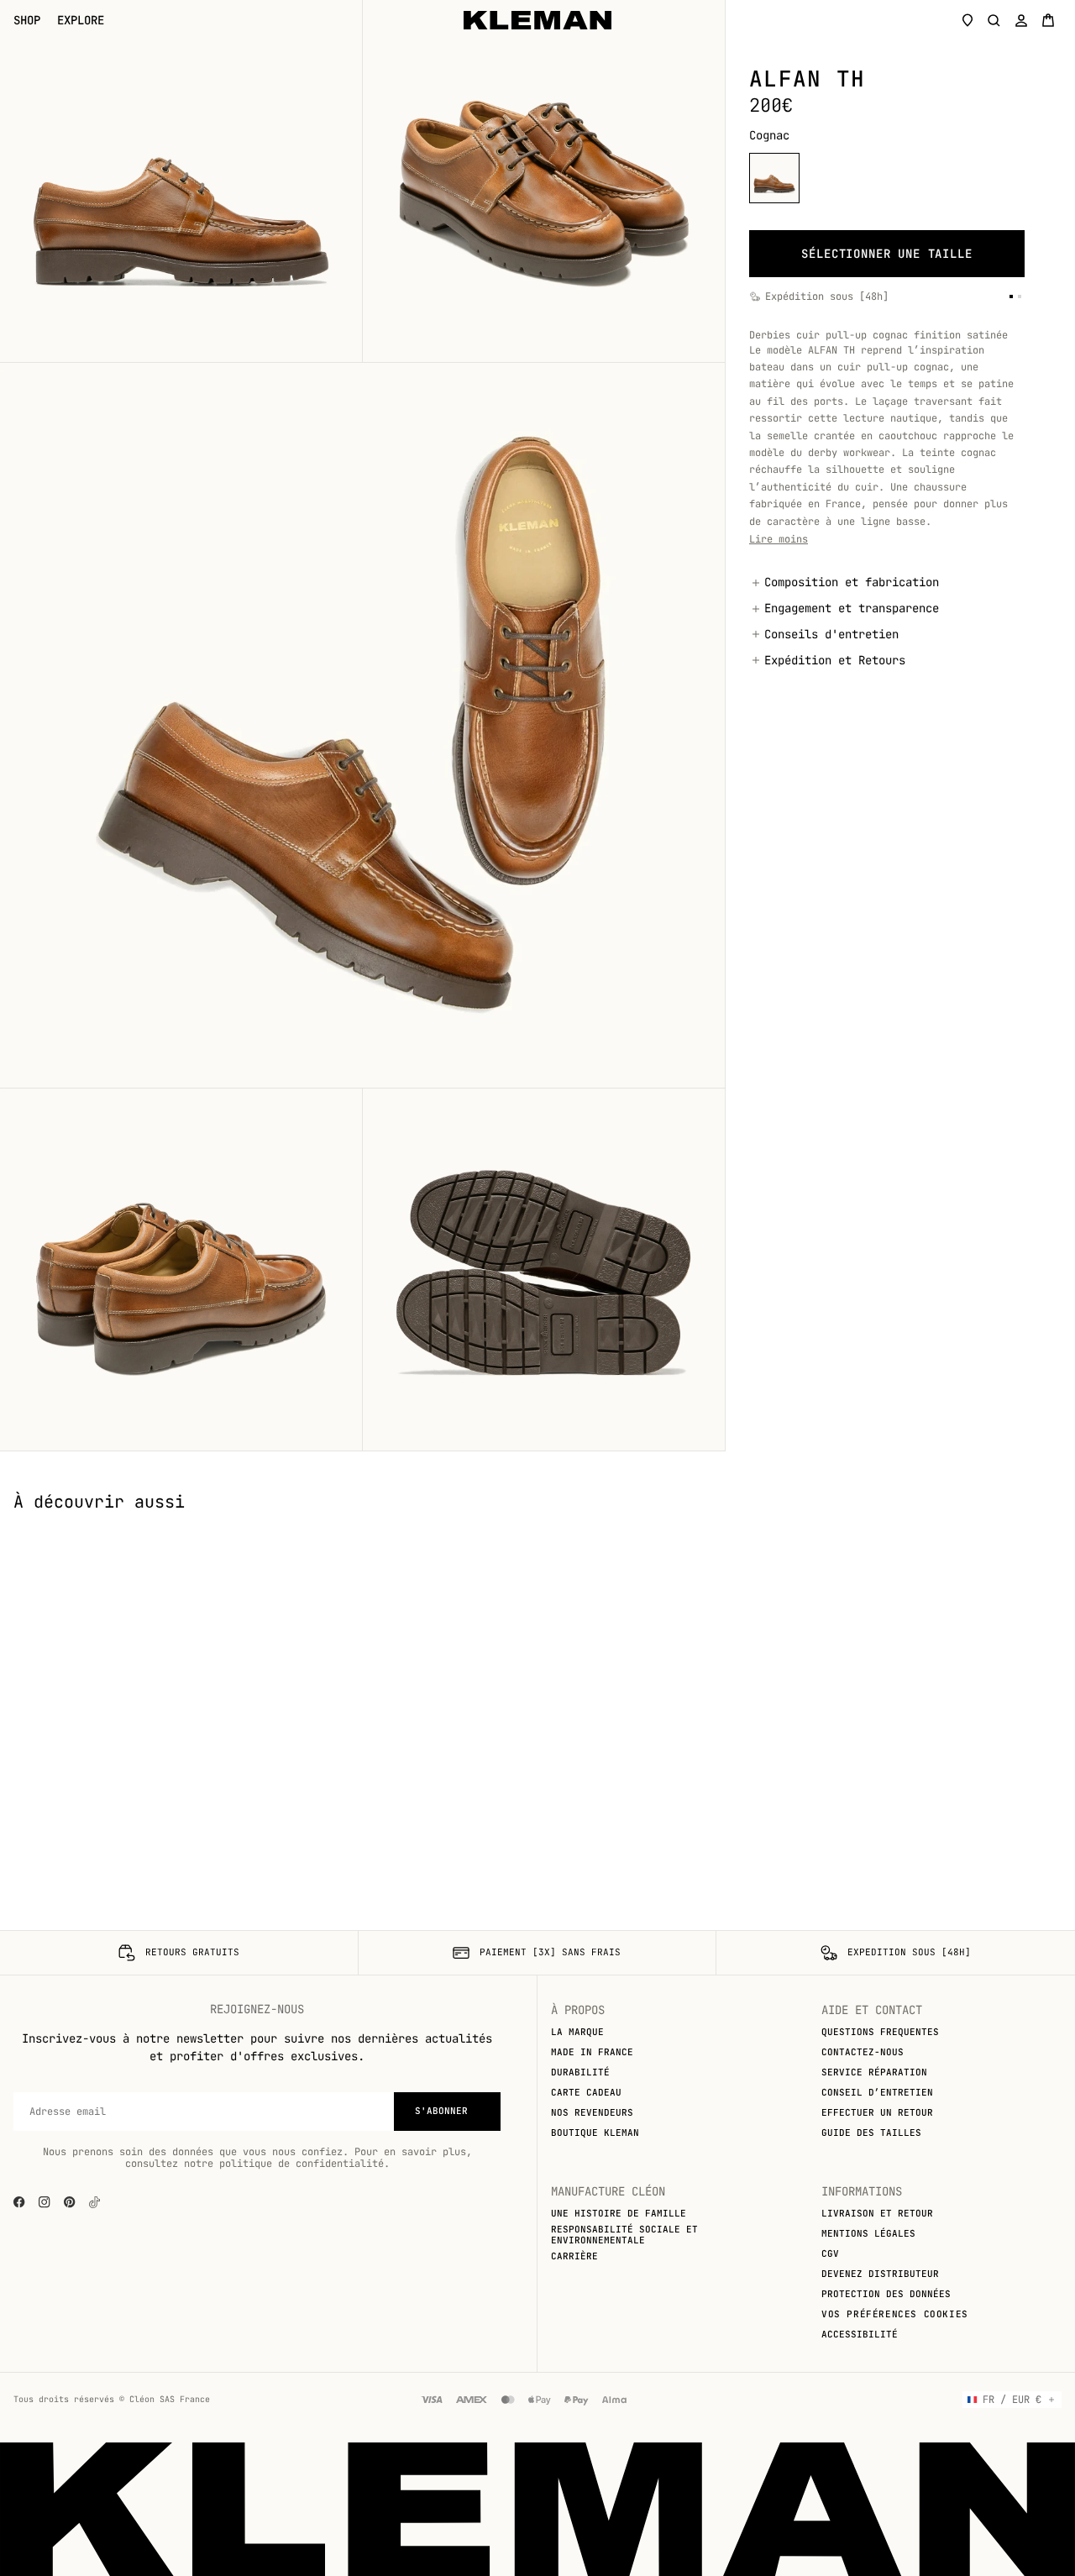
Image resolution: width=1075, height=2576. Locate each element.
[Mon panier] (1048, 20)
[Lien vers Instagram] (45, 2202)
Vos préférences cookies (895, 2314)
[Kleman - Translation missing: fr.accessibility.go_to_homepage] (537, 20)
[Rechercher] (994, 20)
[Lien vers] (94, 2202)
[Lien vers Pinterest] (70, 2202)
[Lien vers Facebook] (19, 2202)
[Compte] (1021, 20)
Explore (81, 21)
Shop (27, 21)
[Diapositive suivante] (1050, 1525)
